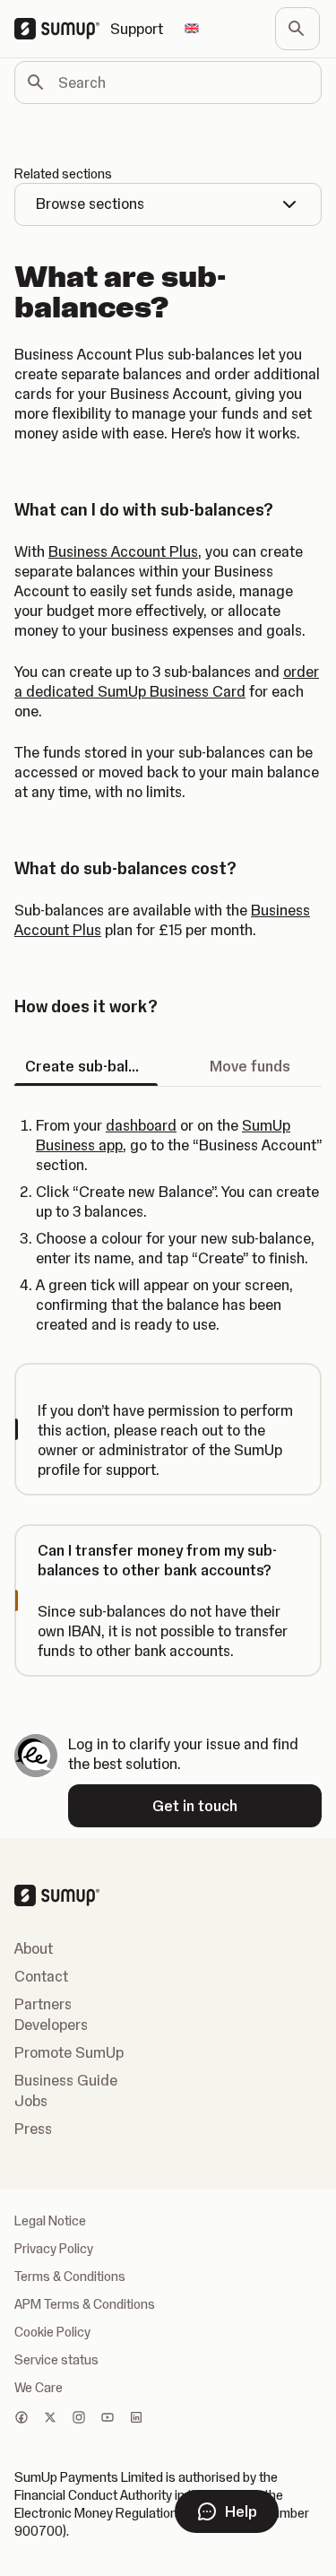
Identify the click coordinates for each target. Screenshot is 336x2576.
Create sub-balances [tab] (91, 1066)
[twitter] (50, 2419)
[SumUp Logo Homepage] (62, 29)
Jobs (31, 2101)
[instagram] (79, 2419)
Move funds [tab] (250, 1066)
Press (33, 2129)
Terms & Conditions (70, 2277)
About (34, 1948)
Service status (56, 2360)
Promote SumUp (69, 2052)
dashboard (141, 1125)
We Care (39, 2388)
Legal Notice (50, 2221)
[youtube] (108, 2419)
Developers (51, 2025)
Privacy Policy (54, 2249)
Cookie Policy (52, 2332)
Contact (41, 1976)
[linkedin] (136, 2419)
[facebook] (22, 2419)
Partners (43, 2004)
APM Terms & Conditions (85, 2304)
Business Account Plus (123, 551)
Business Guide (66, 2080)
